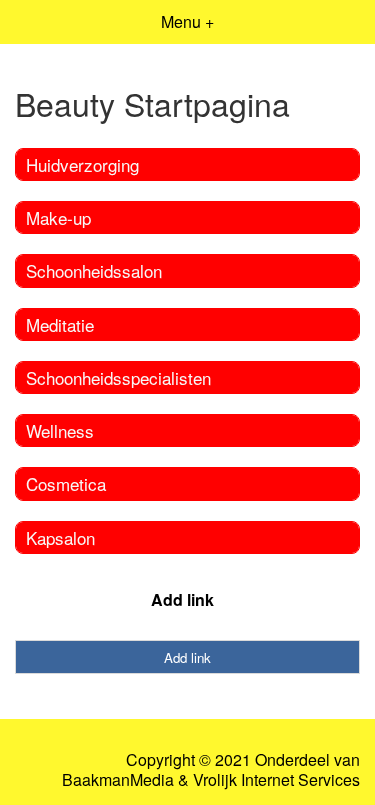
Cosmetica (66, 483)
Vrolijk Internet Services (276, 780)
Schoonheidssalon (94, 270)
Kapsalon (60, 537)
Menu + (187, 21)
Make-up (58, 217)
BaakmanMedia (118, 780)
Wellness (60, 430)
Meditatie (60, 324)
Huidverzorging (82, 164)
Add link (182, 599)
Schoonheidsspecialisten (118, 377)
